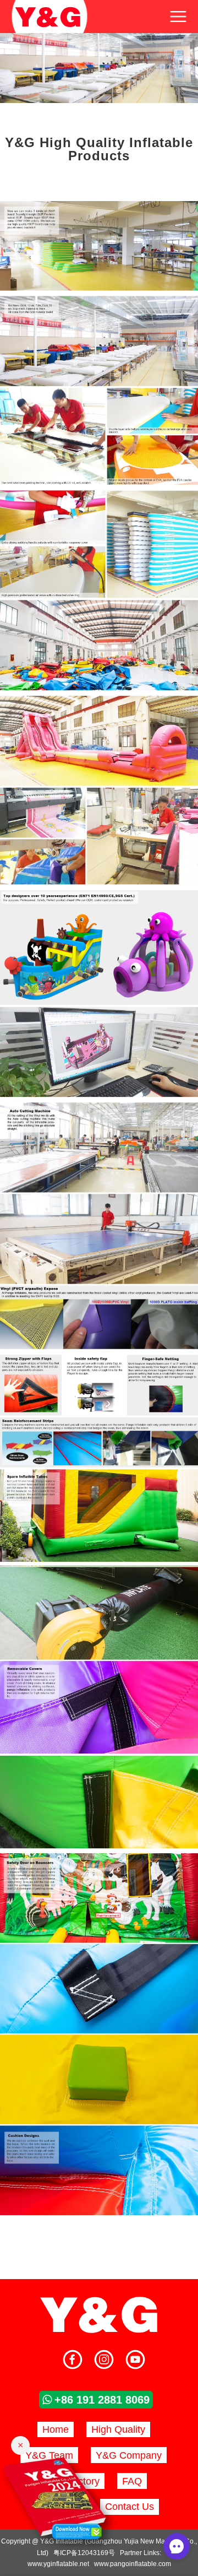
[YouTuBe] (135, 2361)
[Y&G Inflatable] (99, 2331)
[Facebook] (73, 2361)
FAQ (132, 2481)
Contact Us (130, 2507)
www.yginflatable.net (58, 2564)
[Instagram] (104, 2361)
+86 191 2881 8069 (102, 2400)
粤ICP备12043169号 (84, 2553)
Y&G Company (129, 2455)
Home (56, 2429)
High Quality (118, 2429)
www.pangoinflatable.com (133, 2564)
